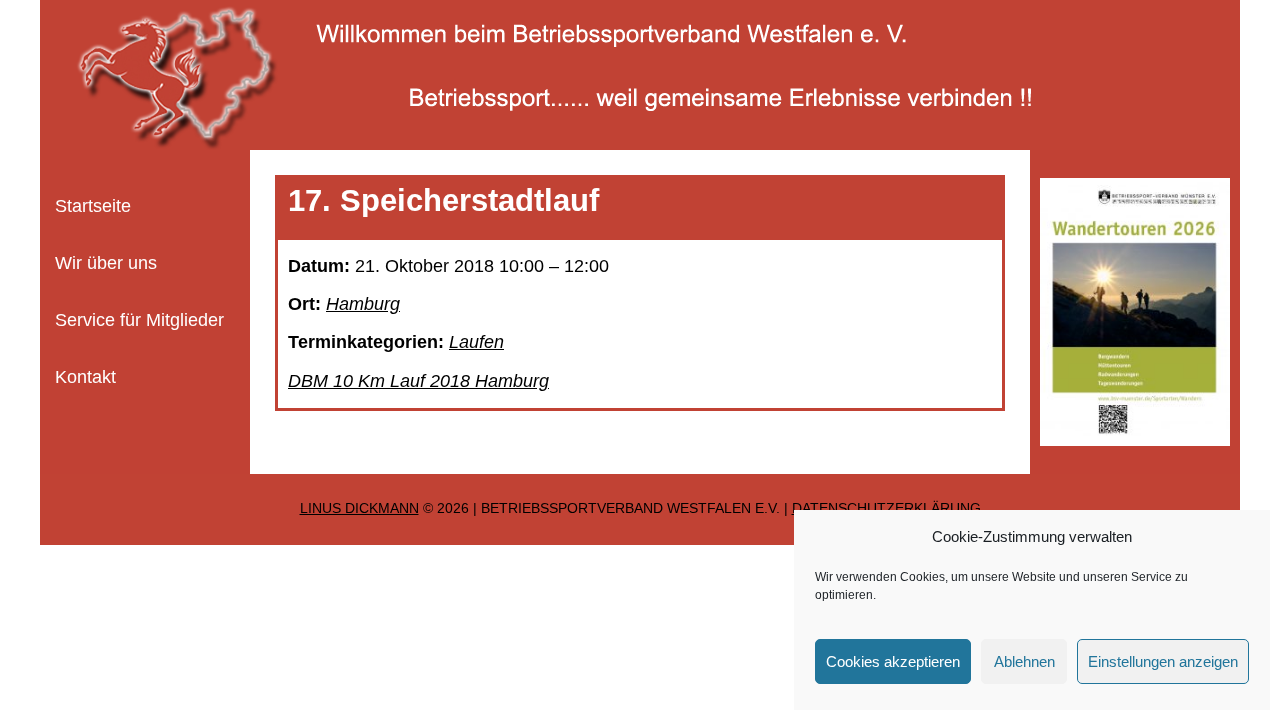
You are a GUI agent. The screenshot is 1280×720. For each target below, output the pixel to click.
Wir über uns (106, 263)
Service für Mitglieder (139, 320)
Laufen (476, 342)
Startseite (93, 206)
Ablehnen (1024, 661)
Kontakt (85, 377)
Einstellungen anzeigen (1163, 661)
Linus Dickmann (359, 508)
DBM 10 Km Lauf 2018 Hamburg (418, 381)
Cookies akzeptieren (893, 661)
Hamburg (363, 304)
